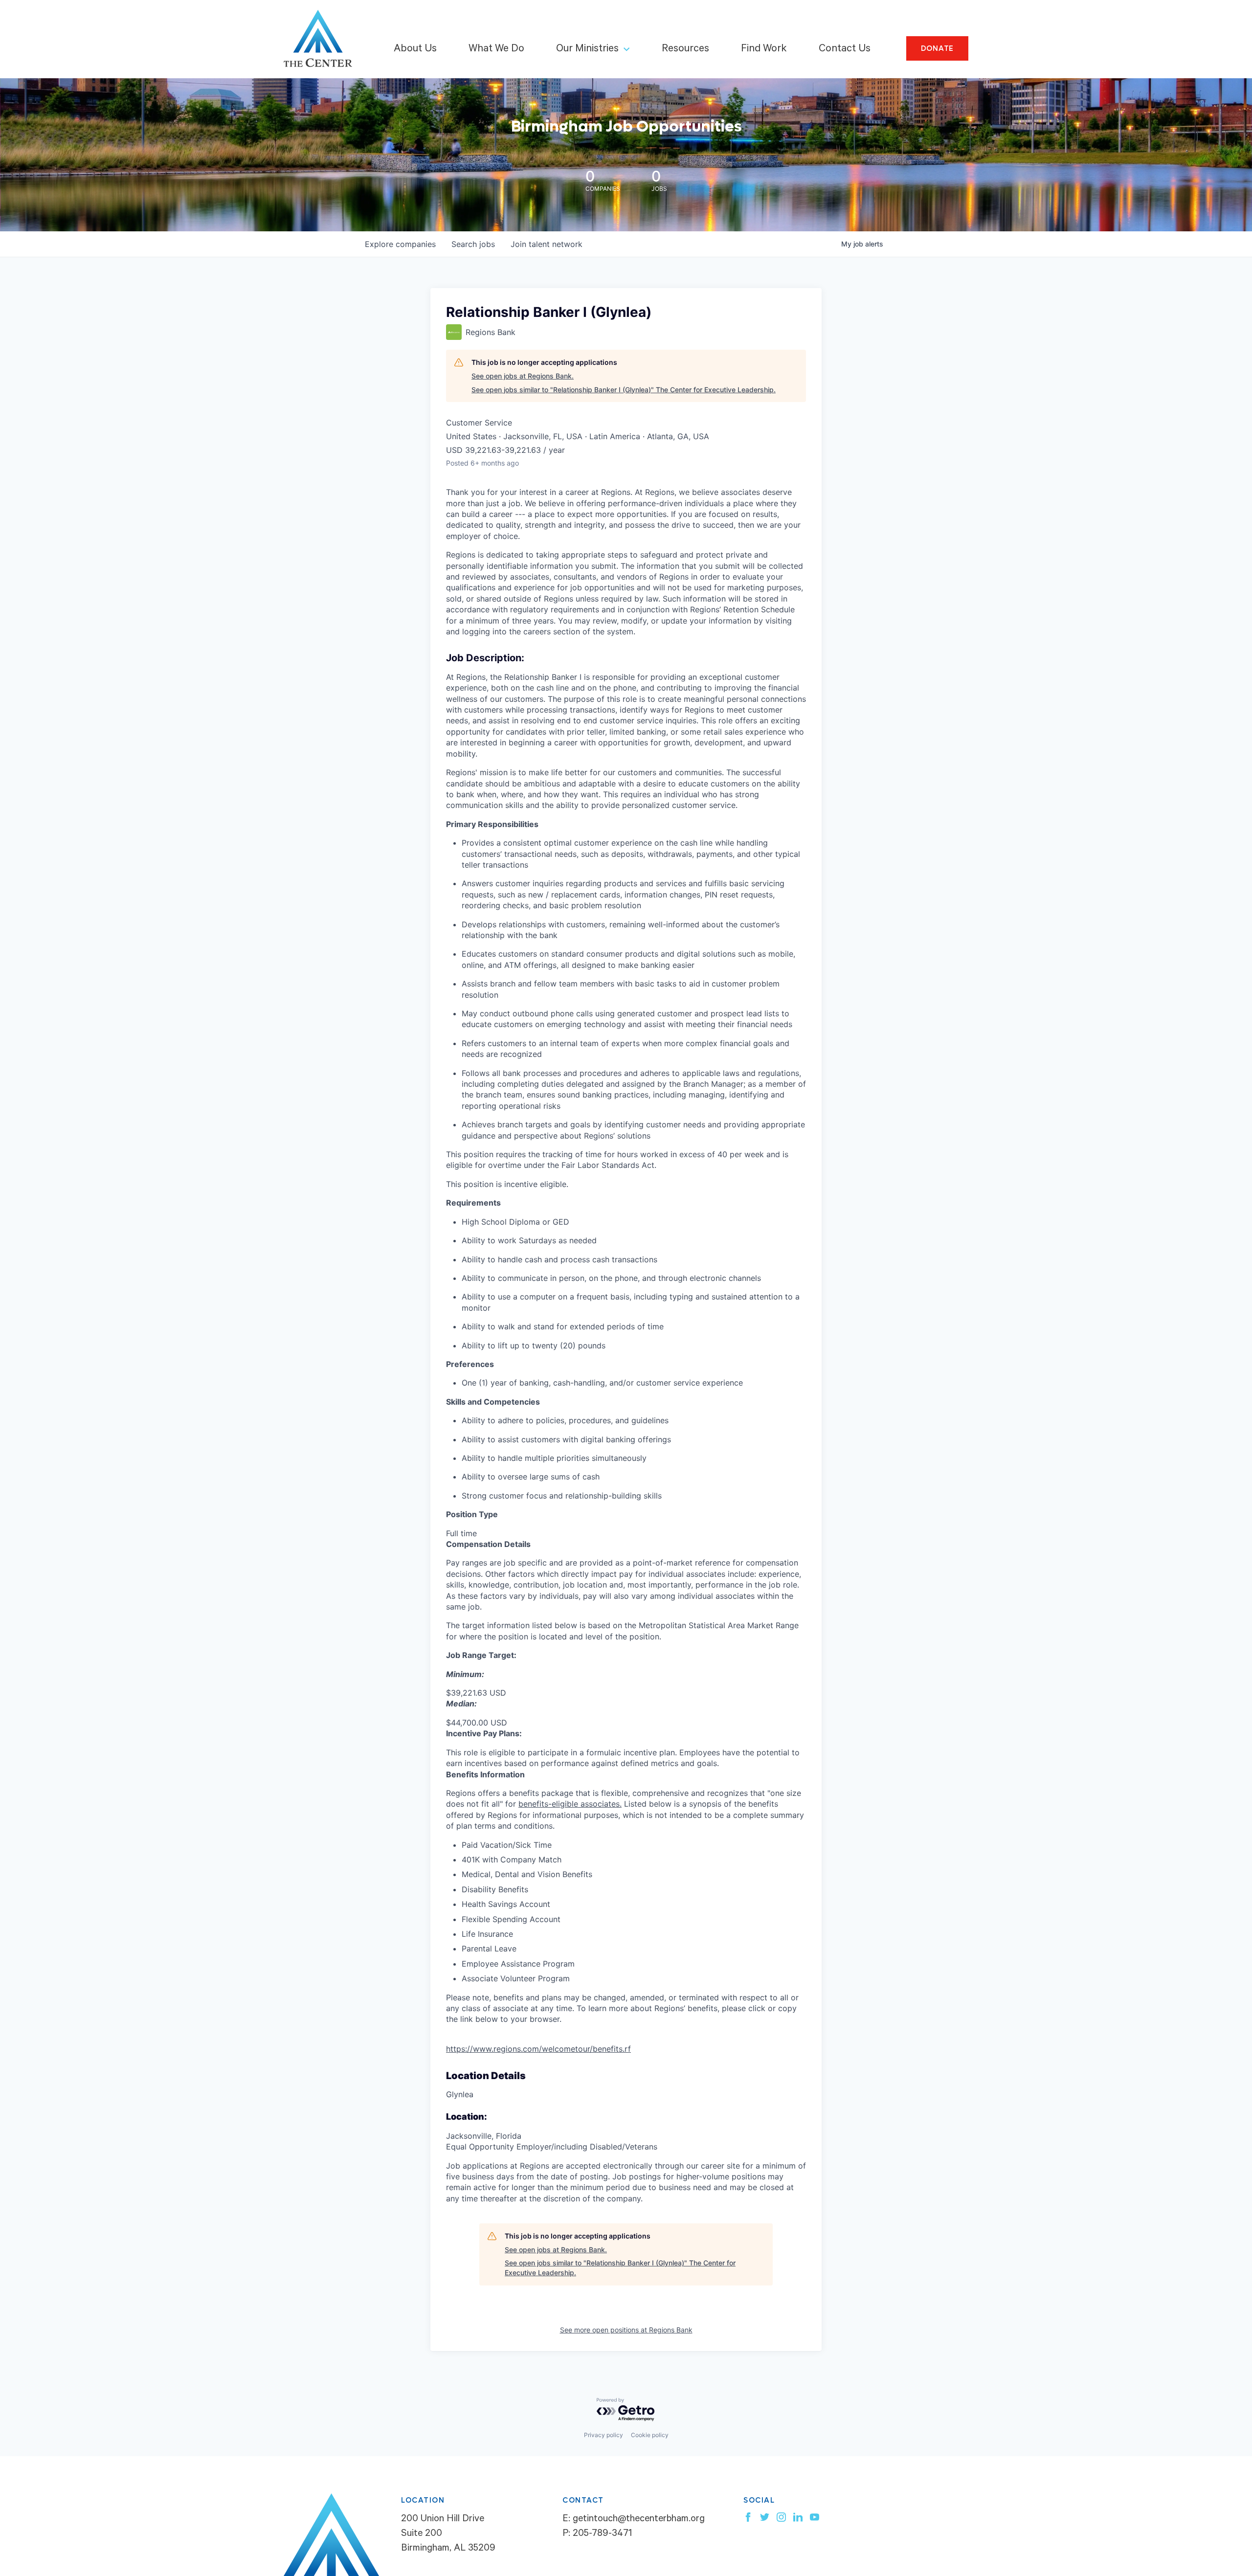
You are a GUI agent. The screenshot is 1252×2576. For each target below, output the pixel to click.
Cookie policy (650, 2435)
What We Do (496, 49)
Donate (938, 48)
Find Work (764, 49)
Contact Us (845, 49)
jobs (473, 244)
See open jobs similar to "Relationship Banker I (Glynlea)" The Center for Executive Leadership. (624, 390)
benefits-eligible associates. (570, 1804)
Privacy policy (604, 2435)
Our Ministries (587, 49)
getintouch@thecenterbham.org (639, 2520)
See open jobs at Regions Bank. (523, 376)
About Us (415, 49)
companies (400, 244)
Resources (685, 49)
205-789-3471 (602, 2534)
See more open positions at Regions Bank (626, 2330)
